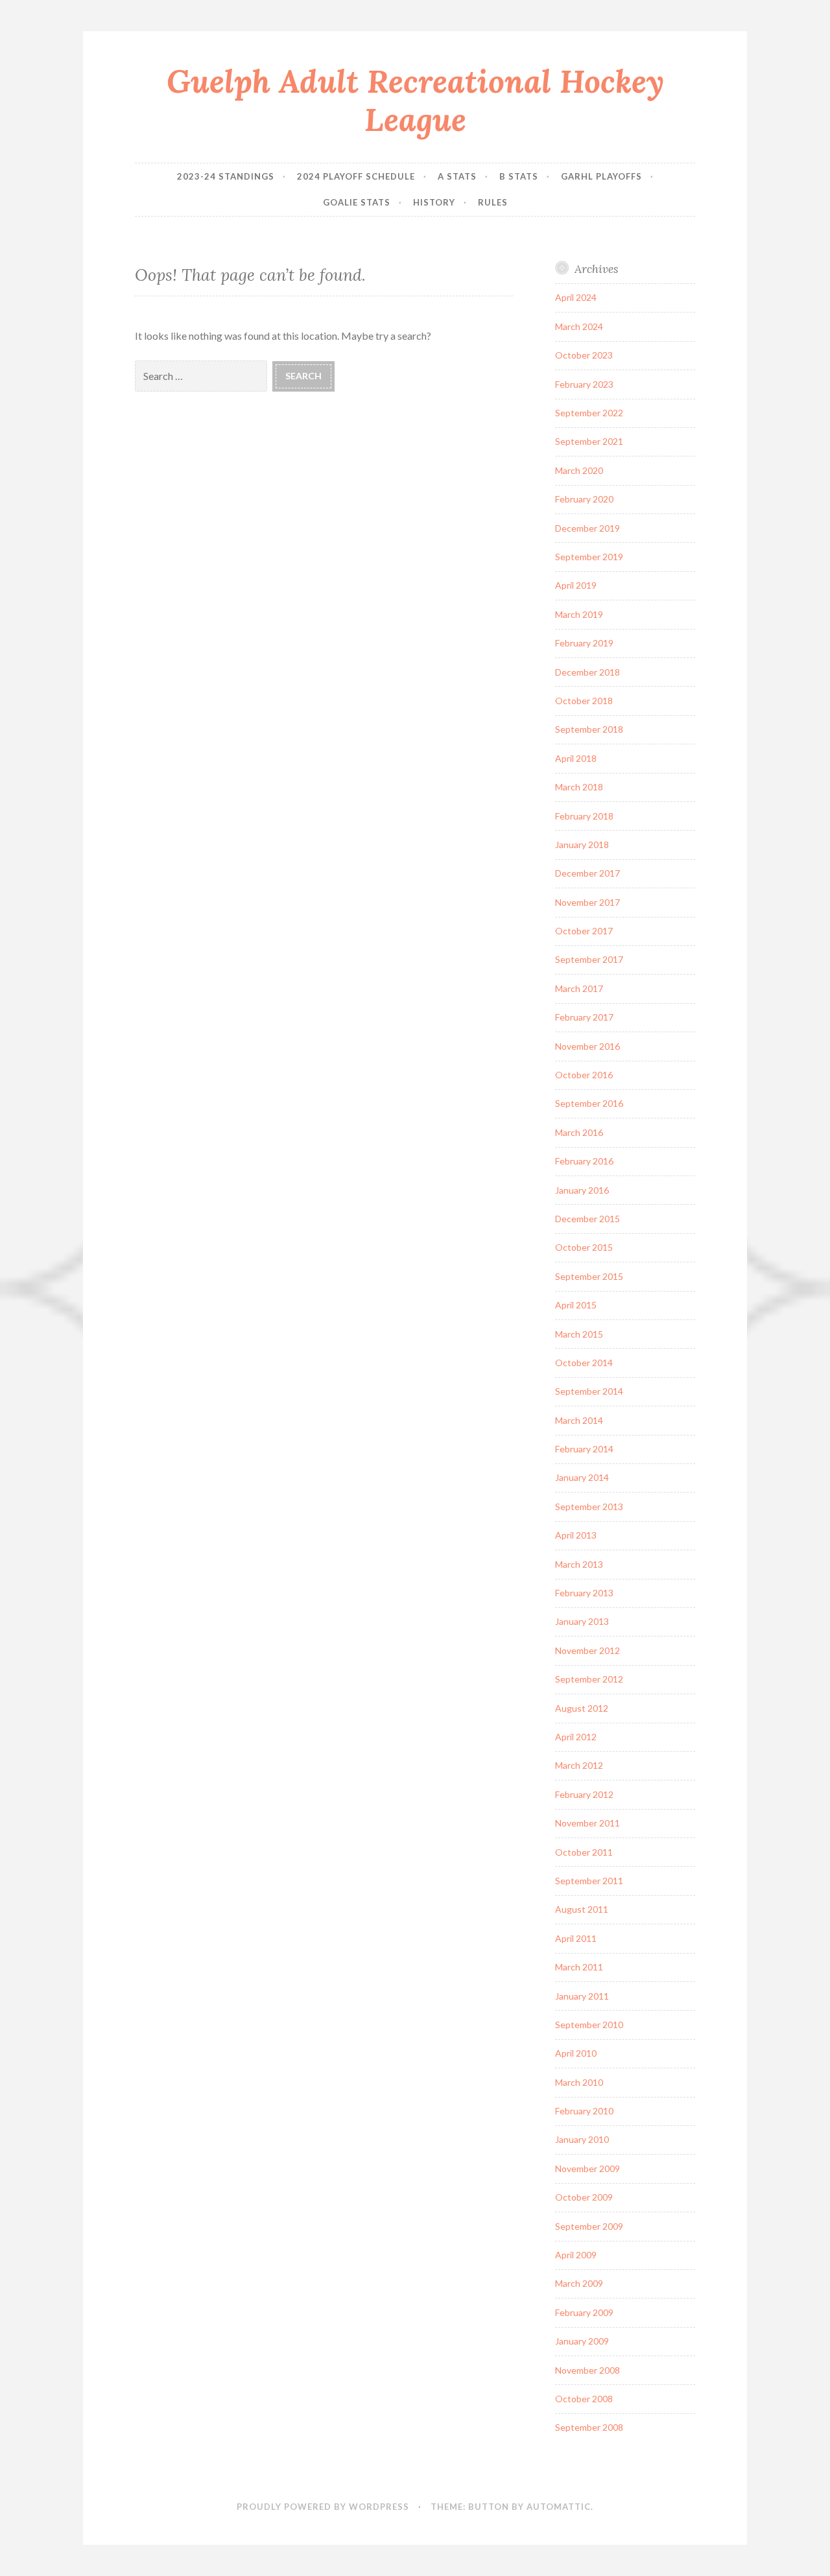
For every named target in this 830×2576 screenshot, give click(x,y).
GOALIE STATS (357, 202)
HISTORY (434, 202)
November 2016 (587, 1046)
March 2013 (579, 1564)
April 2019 (576, 585)
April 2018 (576, 758)
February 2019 (584, 643)
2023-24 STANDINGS (226, 176)
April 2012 (576, 1737)
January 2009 (582, 2341)
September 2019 (589, 557)
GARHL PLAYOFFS (601, 176)
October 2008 (584, 2399)
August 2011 (582, 1909)
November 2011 (587, 1823)
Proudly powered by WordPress (323, 2507)
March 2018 (579, 787)
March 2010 (579, 2082)
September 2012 (589, 1679)
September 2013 (589, 1507)
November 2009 (587, 2168)
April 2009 (576, 2255)
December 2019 (587, 528)
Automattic (559, 2507)
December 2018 (587, 672)
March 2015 (579, 1334)
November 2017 (587, 902)
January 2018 (582, 845)
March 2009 (579, 2283)
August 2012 (582, 1708)
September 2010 (589, 2025)
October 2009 (584, 2197)
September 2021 (589, 441)
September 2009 (589, 2226)
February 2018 (584, 816)
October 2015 (584, 1247)
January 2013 (582, 1621)
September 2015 (589, 1276)
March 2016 (579, 1132)
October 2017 (584, 931)
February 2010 (584, 2111)
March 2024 (579, 326)
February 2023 (584, 384)
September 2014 (589, 1391)
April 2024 (576, 297)
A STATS (457, 176)
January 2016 (582, 1190)
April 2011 (576, 1938)
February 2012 (584, 1794)
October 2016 (584, 1075)
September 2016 (589, 1103)
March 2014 (579, 1420)
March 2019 (579, 614)
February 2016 (584, 1161)
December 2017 (587, 873)
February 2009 (584, 2312)
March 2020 (579, 470)
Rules (493, 202)
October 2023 (584, 355)
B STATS (519, 176)
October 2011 (584, 1852)
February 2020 (584, 499)
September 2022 (589, 413)
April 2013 (576, 1535)
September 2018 (589, 729)
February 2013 (584, 1593)
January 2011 (582, 1996)
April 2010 (576, 2053)
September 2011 (589, 1881)
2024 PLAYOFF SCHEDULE (356, 176)
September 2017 (589, 959)
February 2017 (584, 1017)
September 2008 (589, 2427)
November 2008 (587, 2370)
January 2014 (582, 1477)
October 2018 (584, 701)
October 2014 (584, 1363)
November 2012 (587, 1650)
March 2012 (579, 1765)
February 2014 (584, 1449)
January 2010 (582, 2139)
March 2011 (579, 1967)
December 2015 (587, 1219)
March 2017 (579, 988)
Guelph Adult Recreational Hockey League (415, 100)
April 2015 (576, 1305)
